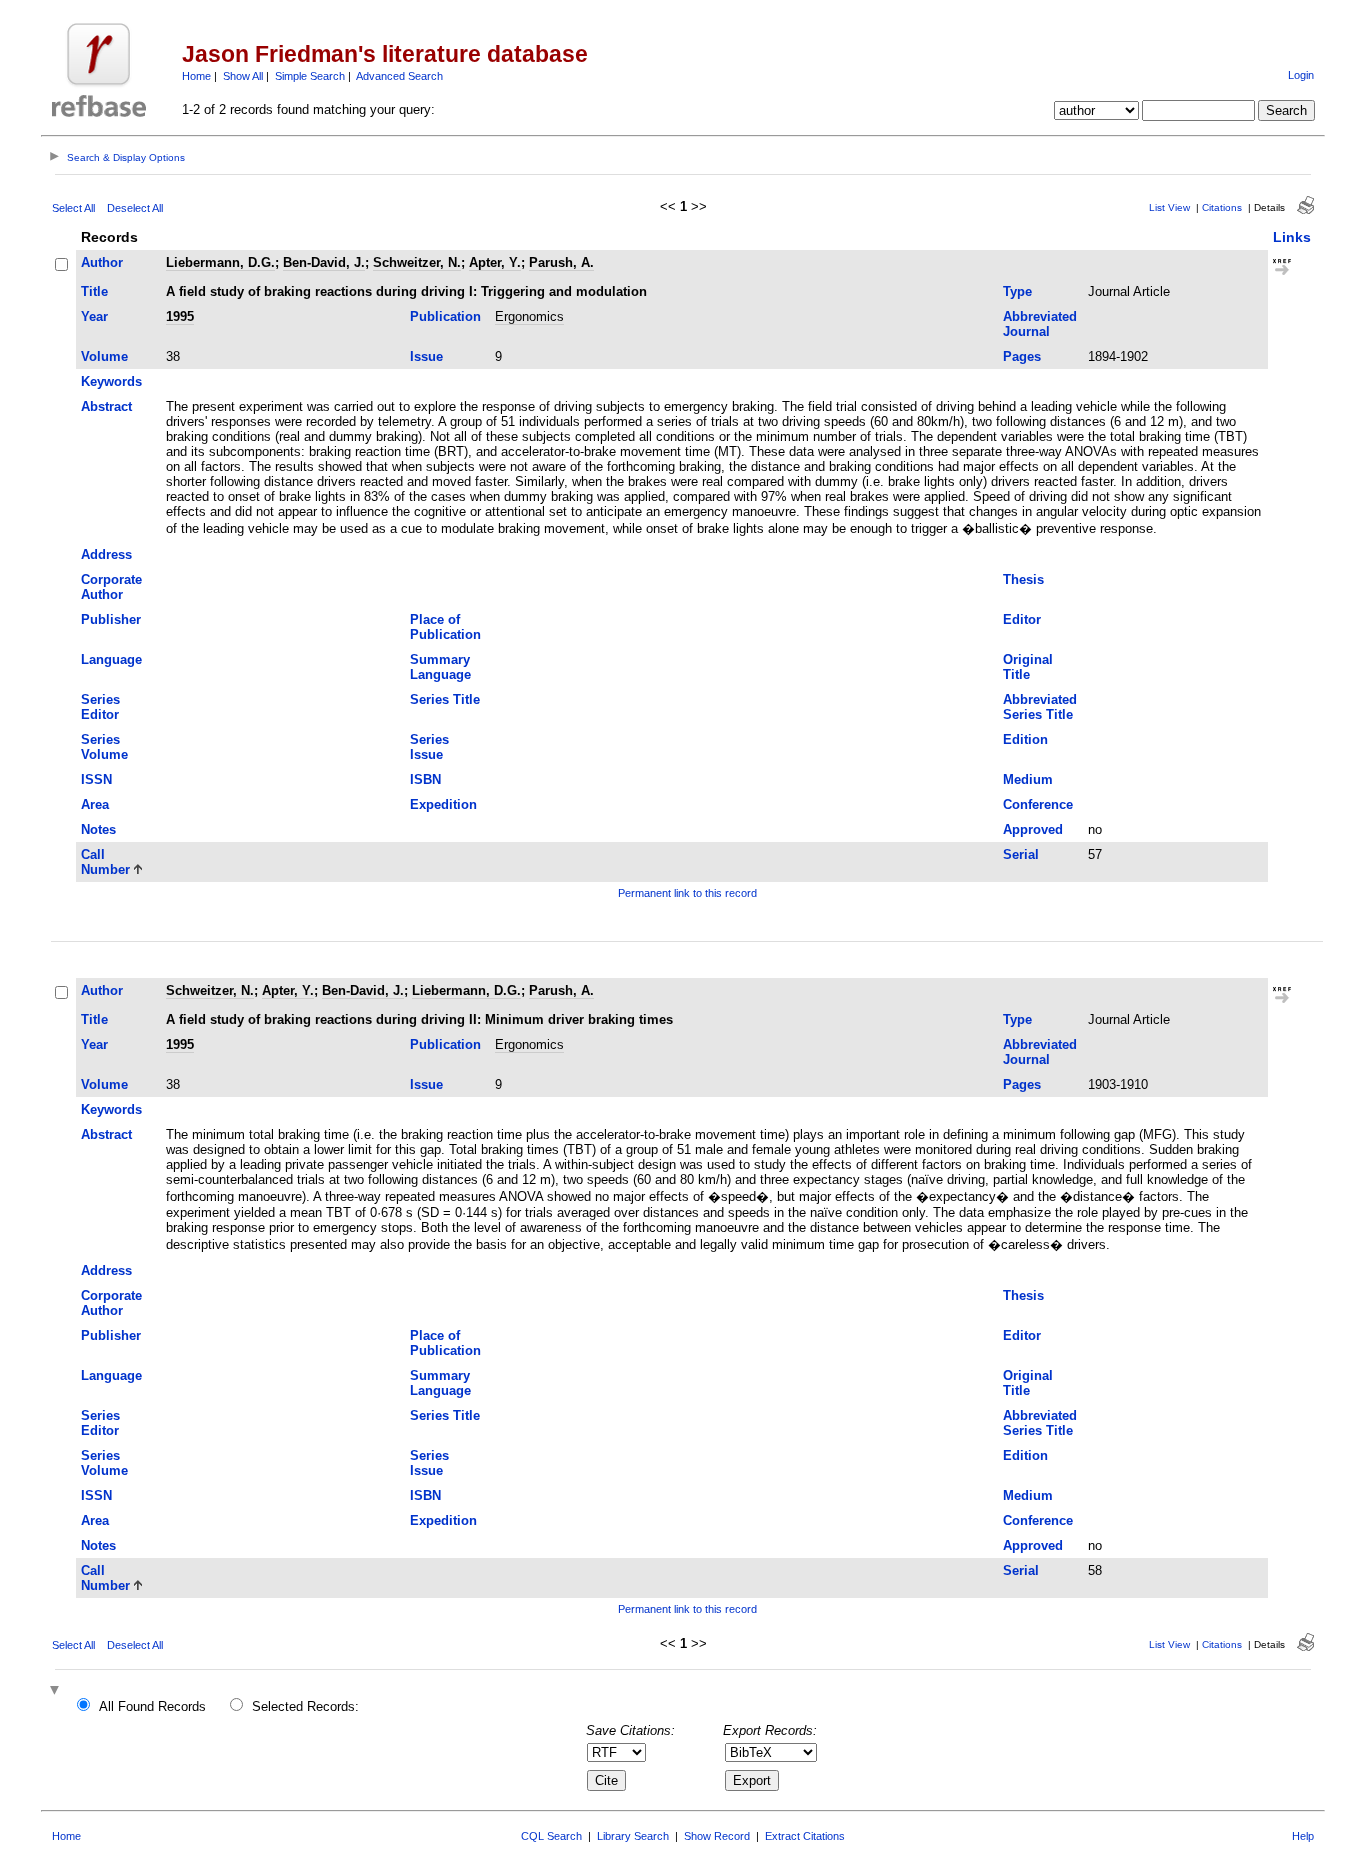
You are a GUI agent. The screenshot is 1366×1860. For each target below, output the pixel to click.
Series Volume (104, 747)
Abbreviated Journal (1040, 324)
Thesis (1023, 579)
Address (106, 554)
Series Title (445, 699)
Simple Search (310, 76)
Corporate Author (111, 587)
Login (1301, 75)
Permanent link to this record (687, 893)
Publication (445, 316)
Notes (98, 829)
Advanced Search (399, 76)
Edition (1025, 739)
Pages (1022, 356)
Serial (1021, 854)
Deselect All (135, 208)
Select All (73, 208)
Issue (426, 356)
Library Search (633, 1836)
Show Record (717, 1836)
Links (1292, 237)
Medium (1028, 779)
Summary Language (440, 667)
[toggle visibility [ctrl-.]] (57, 1691)
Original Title (1028, 667)
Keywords (111, 381)
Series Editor (100, 707)
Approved (1033, 829)
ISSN (96, 779)
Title (94, 291)
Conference (1038, 804)
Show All (243, 76)
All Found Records (152, 1706)
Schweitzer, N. (417, 262)
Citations (1222, 207)
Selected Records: (305, 1706)
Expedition (443, 804)
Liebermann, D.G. (220, 262)
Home (196, 76)
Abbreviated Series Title (1040, 707)
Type (1017, 291)
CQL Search (551, 1836)
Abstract (106, 406)
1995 (180, 316)
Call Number (105, 862)
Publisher (111, 619)
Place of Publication (445, 627)
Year (94, 316)
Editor (1022, 619)
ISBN (425, 779)
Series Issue (429, 747)
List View (1169, 207)
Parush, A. (561, 262)
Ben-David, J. (324, 262)
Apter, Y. (495, 262)
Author (102, 262)
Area (95, 804)
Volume (104, 356)
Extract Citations (805, 1836)
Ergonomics (529, 316)
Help (1303, 1836)
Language (111, 659)
